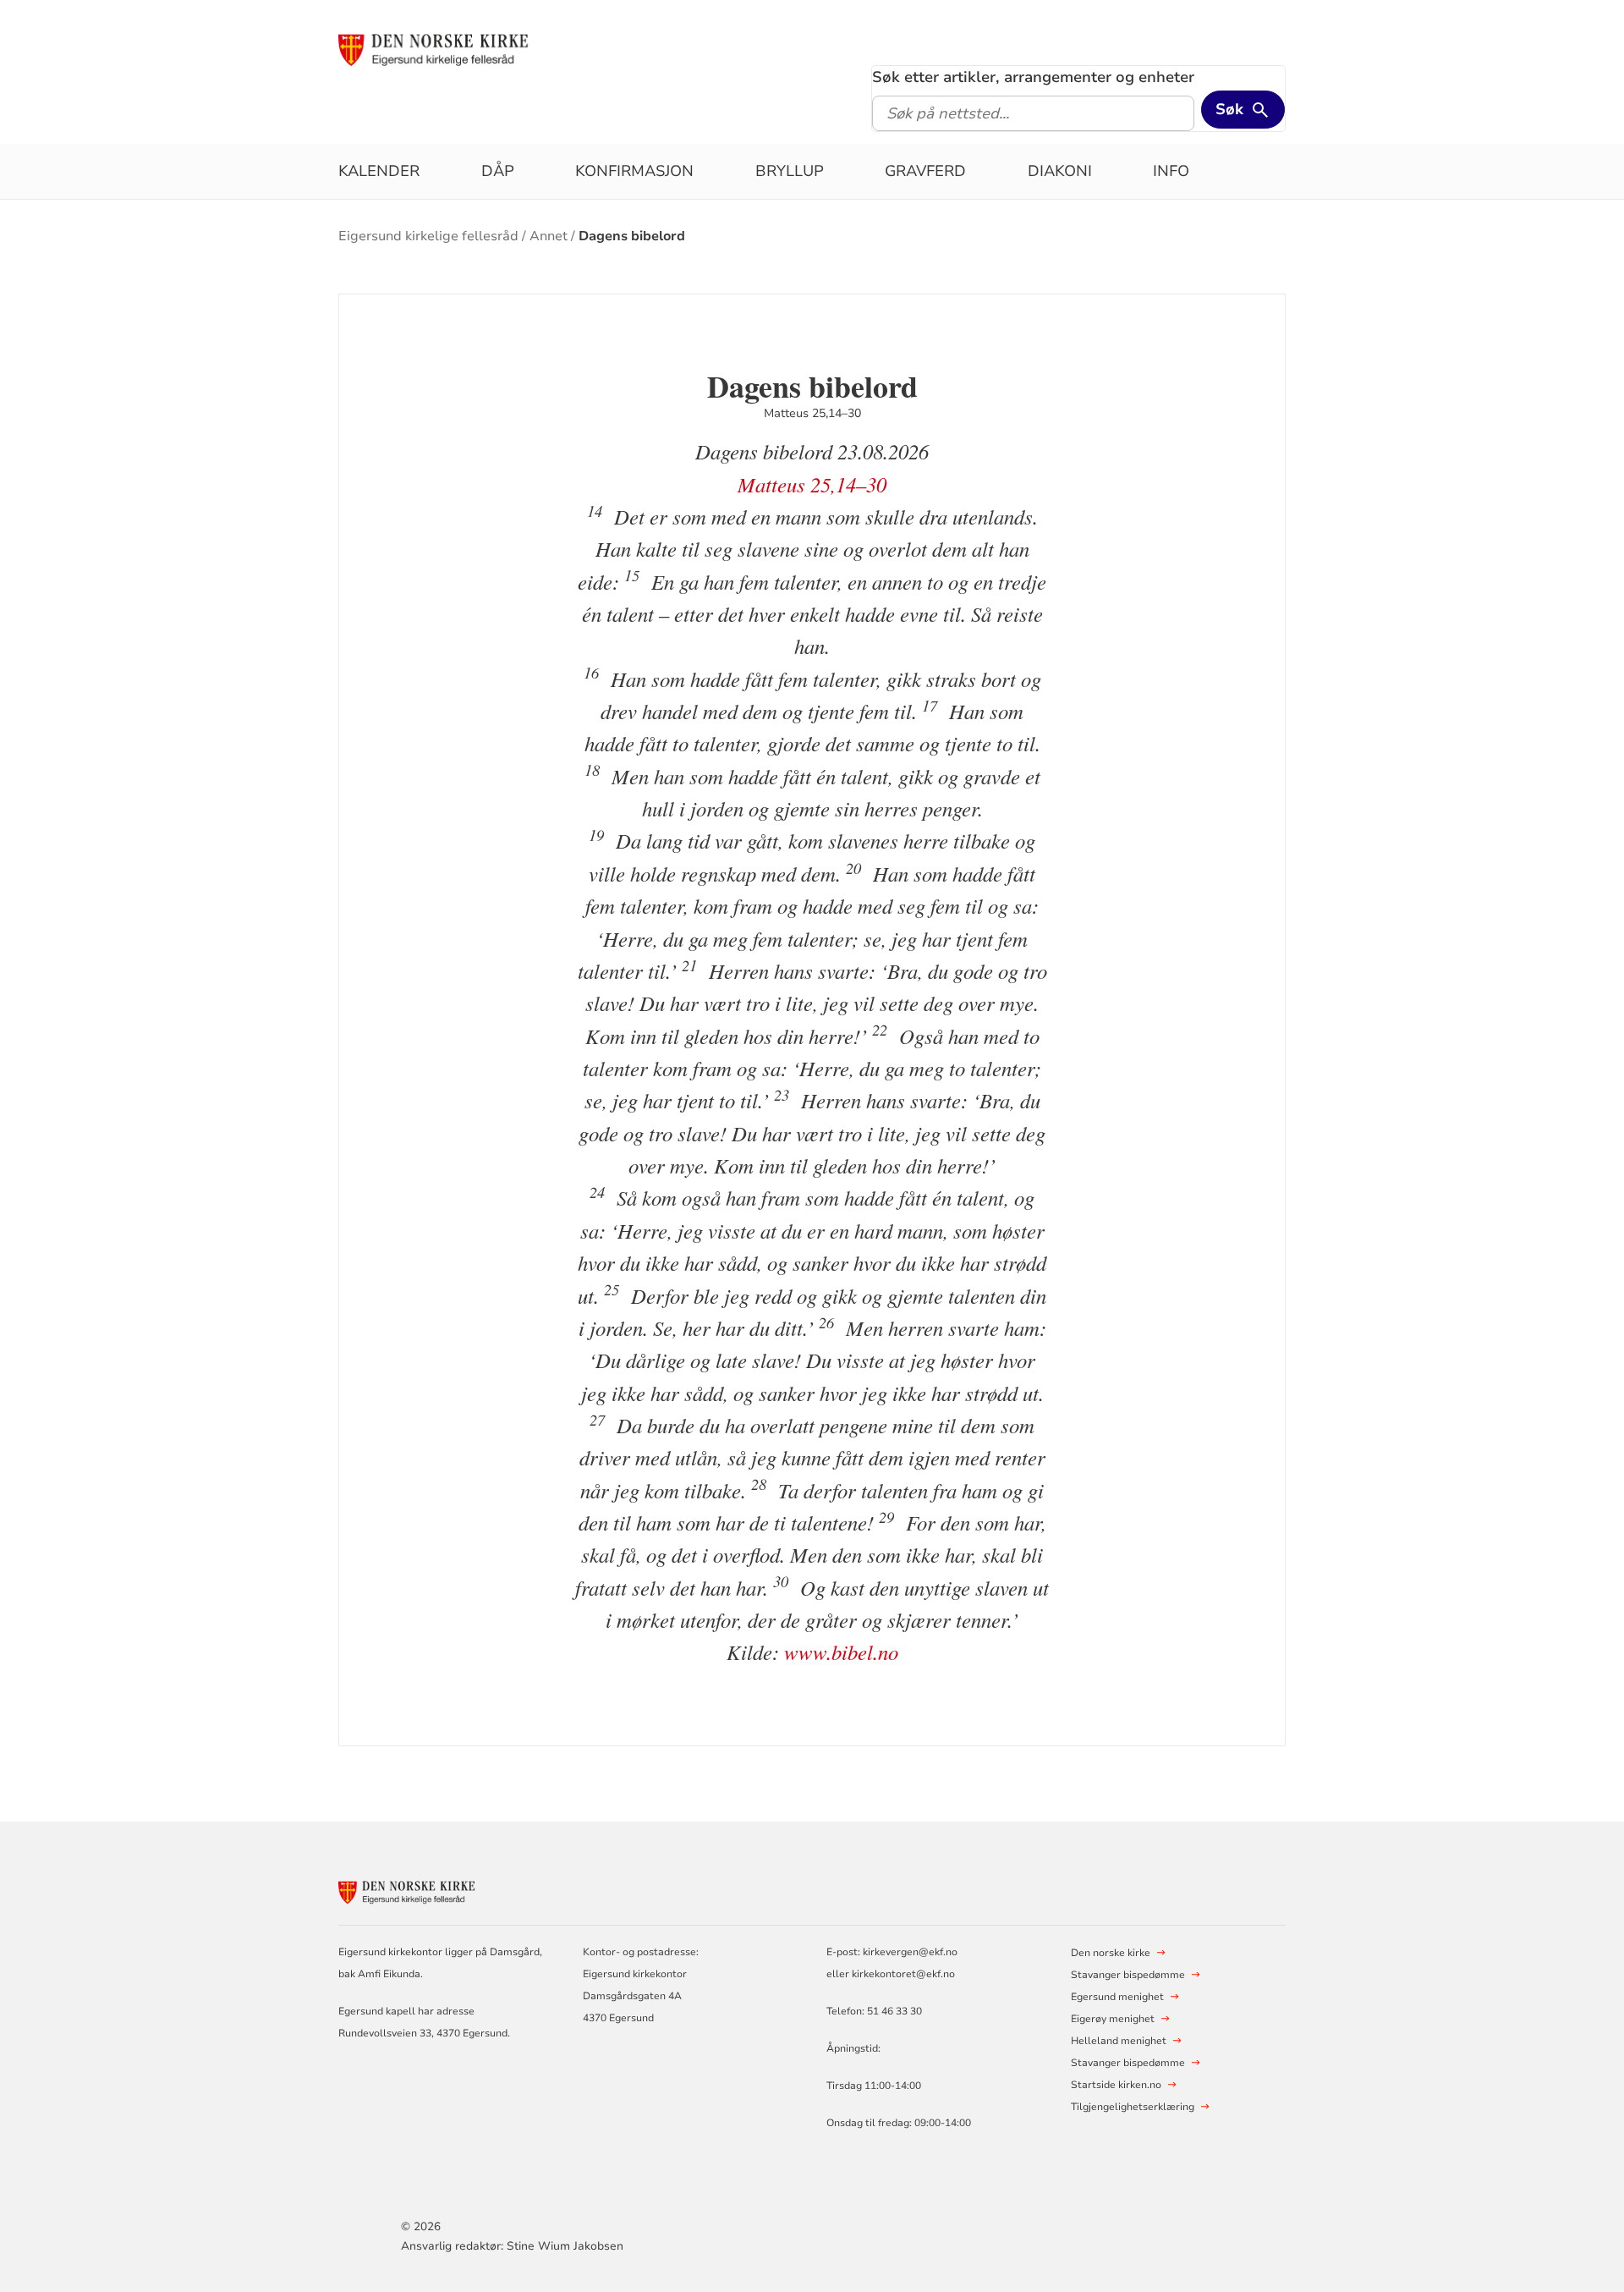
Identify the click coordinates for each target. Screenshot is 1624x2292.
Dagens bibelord (632, 236)
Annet (549, 236)
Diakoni (1060, 171)
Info (1171, 171)
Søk (1229, 109)
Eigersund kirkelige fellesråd (428, 236)
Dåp (498, 171)
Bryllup (790, 171)
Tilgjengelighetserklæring (1133, 2107)
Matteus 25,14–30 (812, 484)
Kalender (379, 171)
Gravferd (925, 171)
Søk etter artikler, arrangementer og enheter (1033, 77)
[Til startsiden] (468, 48)
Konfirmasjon (634, 171)
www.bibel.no (841, 1652)
